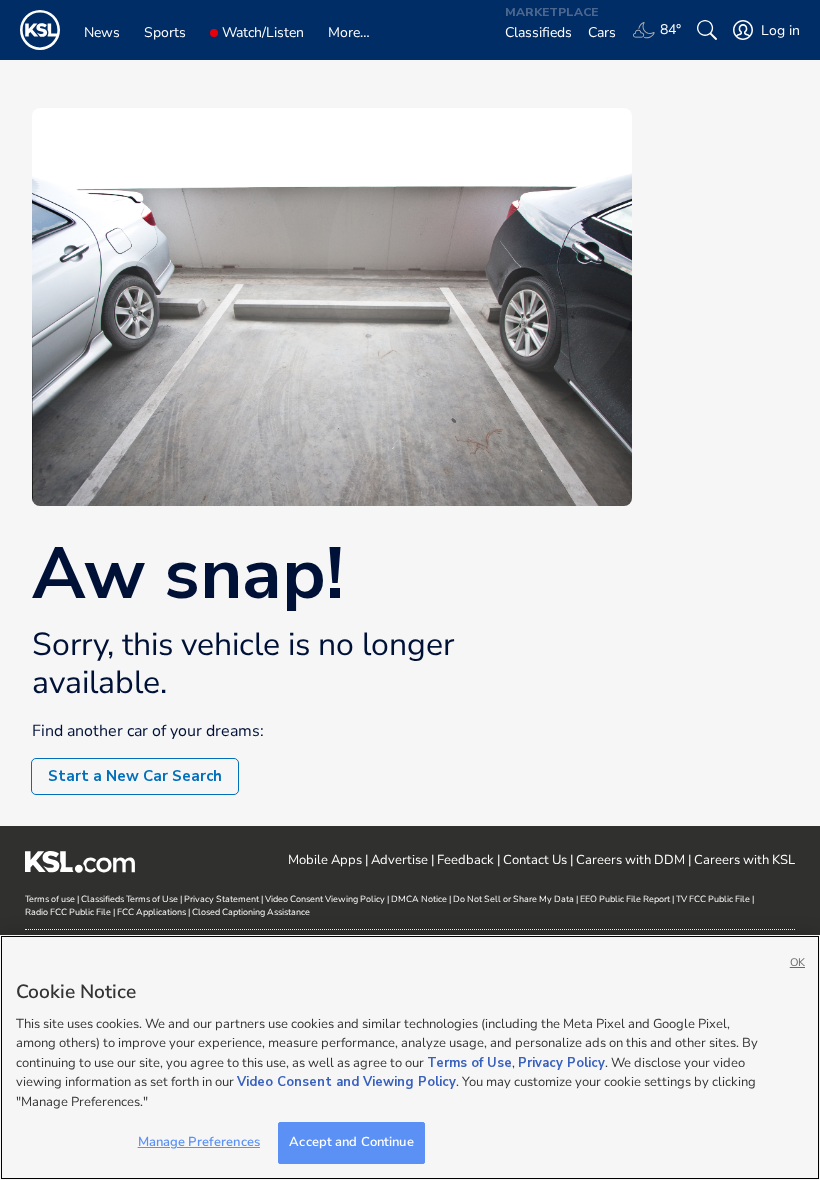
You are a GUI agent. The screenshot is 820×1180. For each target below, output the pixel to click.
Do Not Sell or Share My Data (513, 899)
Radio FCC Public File (68, 912)
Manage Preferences (199, 1142)
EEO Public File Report (625, 899)
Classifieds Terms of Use (129, 899)
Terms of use (50, 899)
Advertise (399, 860)
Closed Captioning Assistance (251, 912)
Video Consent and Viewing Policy (346, 1082)
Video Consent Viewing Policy (325, 899)
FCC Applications (151, 912)
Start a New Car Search (135, 776)
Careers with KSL (744, 860)
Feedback (465, 860)
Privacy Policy (561, 1063)
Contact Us (535, 860)
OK (797, 962)
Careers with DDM (630, 860)
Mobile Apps (325, 860)
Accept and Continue (351, 1142)
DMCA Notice (419, 899)
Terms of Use (469, 1063)
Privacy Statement (221, 899)
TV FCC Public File (713, 899)
